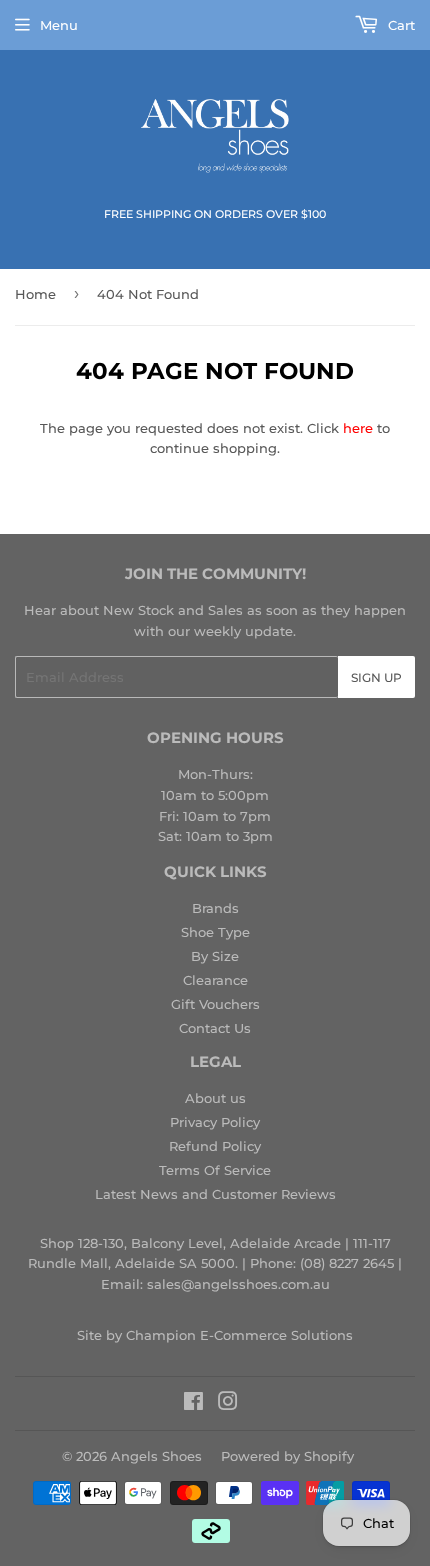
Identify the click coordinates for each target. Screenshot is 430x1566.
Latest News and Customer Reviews (215, 1194)
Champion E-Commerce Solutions (239, 1335)
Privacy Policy (215, 1122)
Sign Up (376, 677)
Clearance (215, 980)
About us (215, 1098)
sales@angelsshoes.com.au (238, 1284)
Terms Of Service (215, 1170)
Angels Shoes (156, 1456)
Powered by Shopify (287, 1456)
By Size (215, 956)
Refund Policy (215, 1146)
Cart (399, 25)
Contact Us (215, 1028)
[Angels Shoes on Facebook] (193, 1404)
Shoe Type (215, 932)
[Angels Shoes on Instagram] (228, 1404)
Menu (59, 25)
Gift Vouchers (215, 1004)
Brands (215, 908)
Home (35, 294)
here (358, 428)
